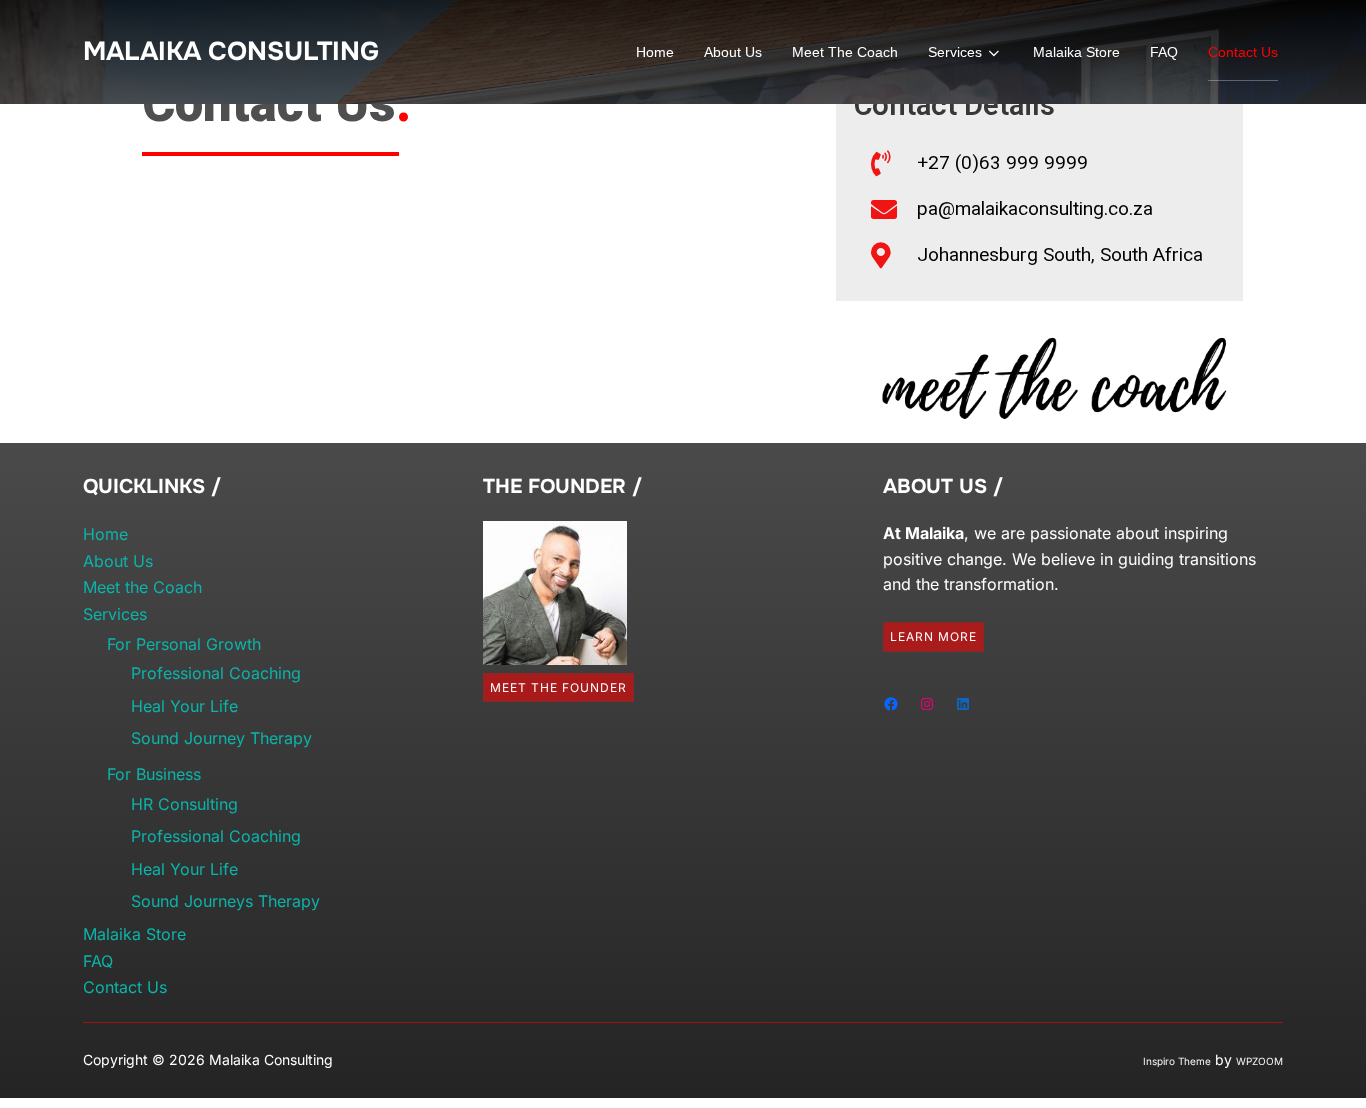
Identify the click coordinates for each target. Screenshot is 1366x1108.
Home (655, 52)
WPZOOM (1259, 1061)
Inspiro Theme (1177, 1061)
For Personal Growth (184, 644)
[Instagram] (927, 704)
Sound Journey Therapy (221, 738)
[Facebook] (891, 704)
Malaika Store (1076, 52)
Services (955, 52)
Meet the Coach (845, 52)
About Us (733, 52)
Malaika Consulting (231, 51)
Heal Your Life (184, 706)
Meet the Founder (558, 687)
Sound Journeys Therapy (225, 901)
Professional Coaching (216, 673)
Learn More (933, 636)
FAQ (1164, 52)
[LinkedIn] (963, 704)
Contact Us (1243, 52)
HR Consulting (184, 804)
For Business (154, 774)
